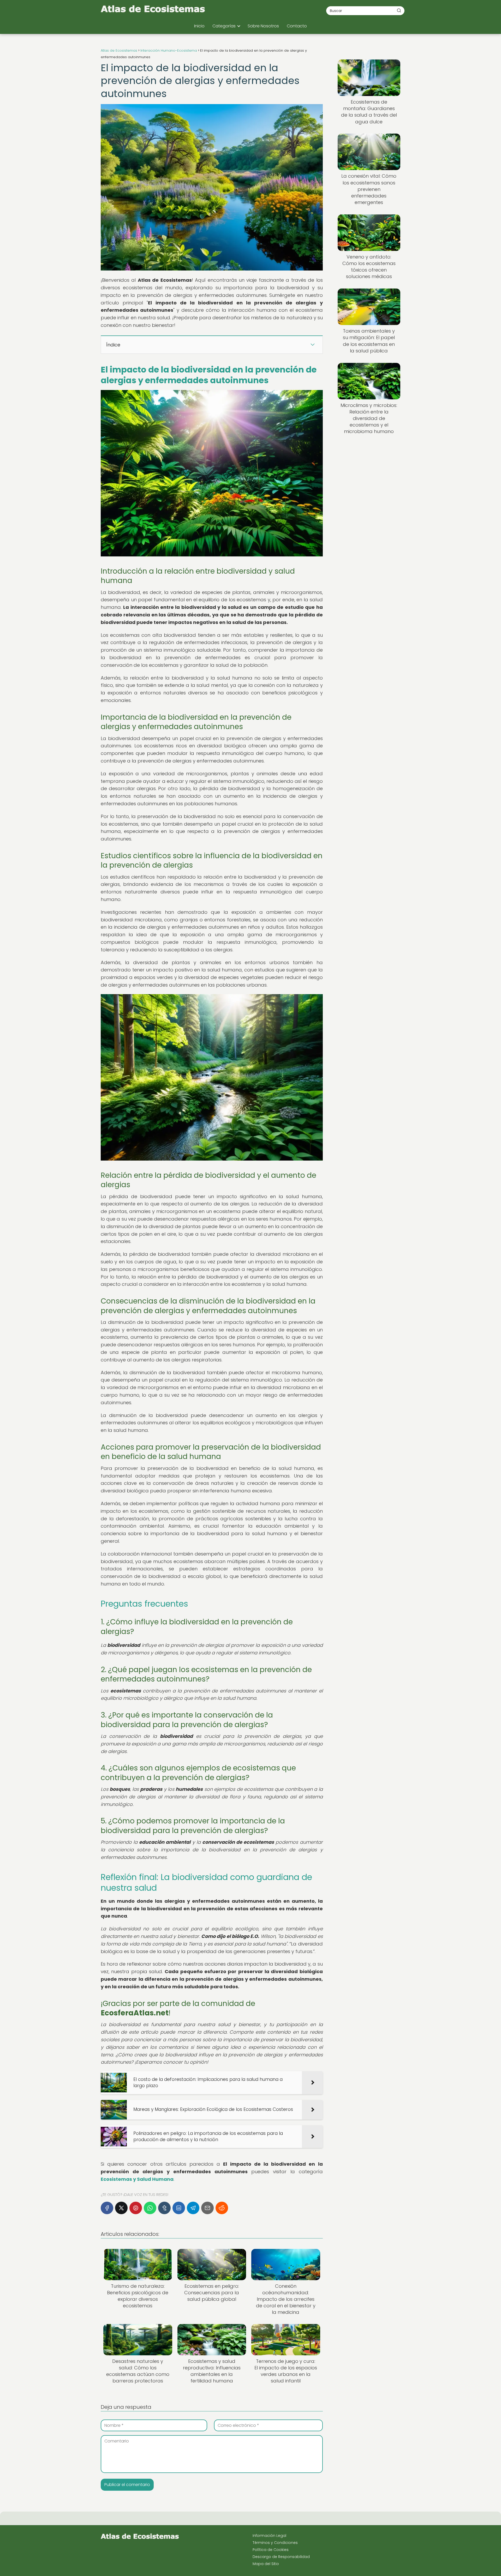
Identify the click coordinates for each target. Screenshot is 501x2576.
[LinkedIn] (179, 2208)
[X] (121, 2208)
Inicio (199, 26)
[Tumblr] (164, 2208)
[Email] (207, 2208)
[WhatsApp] (150, 2208)
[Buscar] (399, 10)
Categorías (224, 26)
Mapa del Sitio (266, 2564)
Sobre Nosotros (263, 26)
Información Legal (269, 2536)
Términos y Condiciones (275, 2543)
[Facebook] (107, 2208)
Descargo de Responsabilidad (281, 2557)
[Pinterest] (136, 2208)
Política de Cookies (271, 2550)
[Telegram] (193, 2208)
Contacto (297, 26)
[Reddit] (222, 2208)
